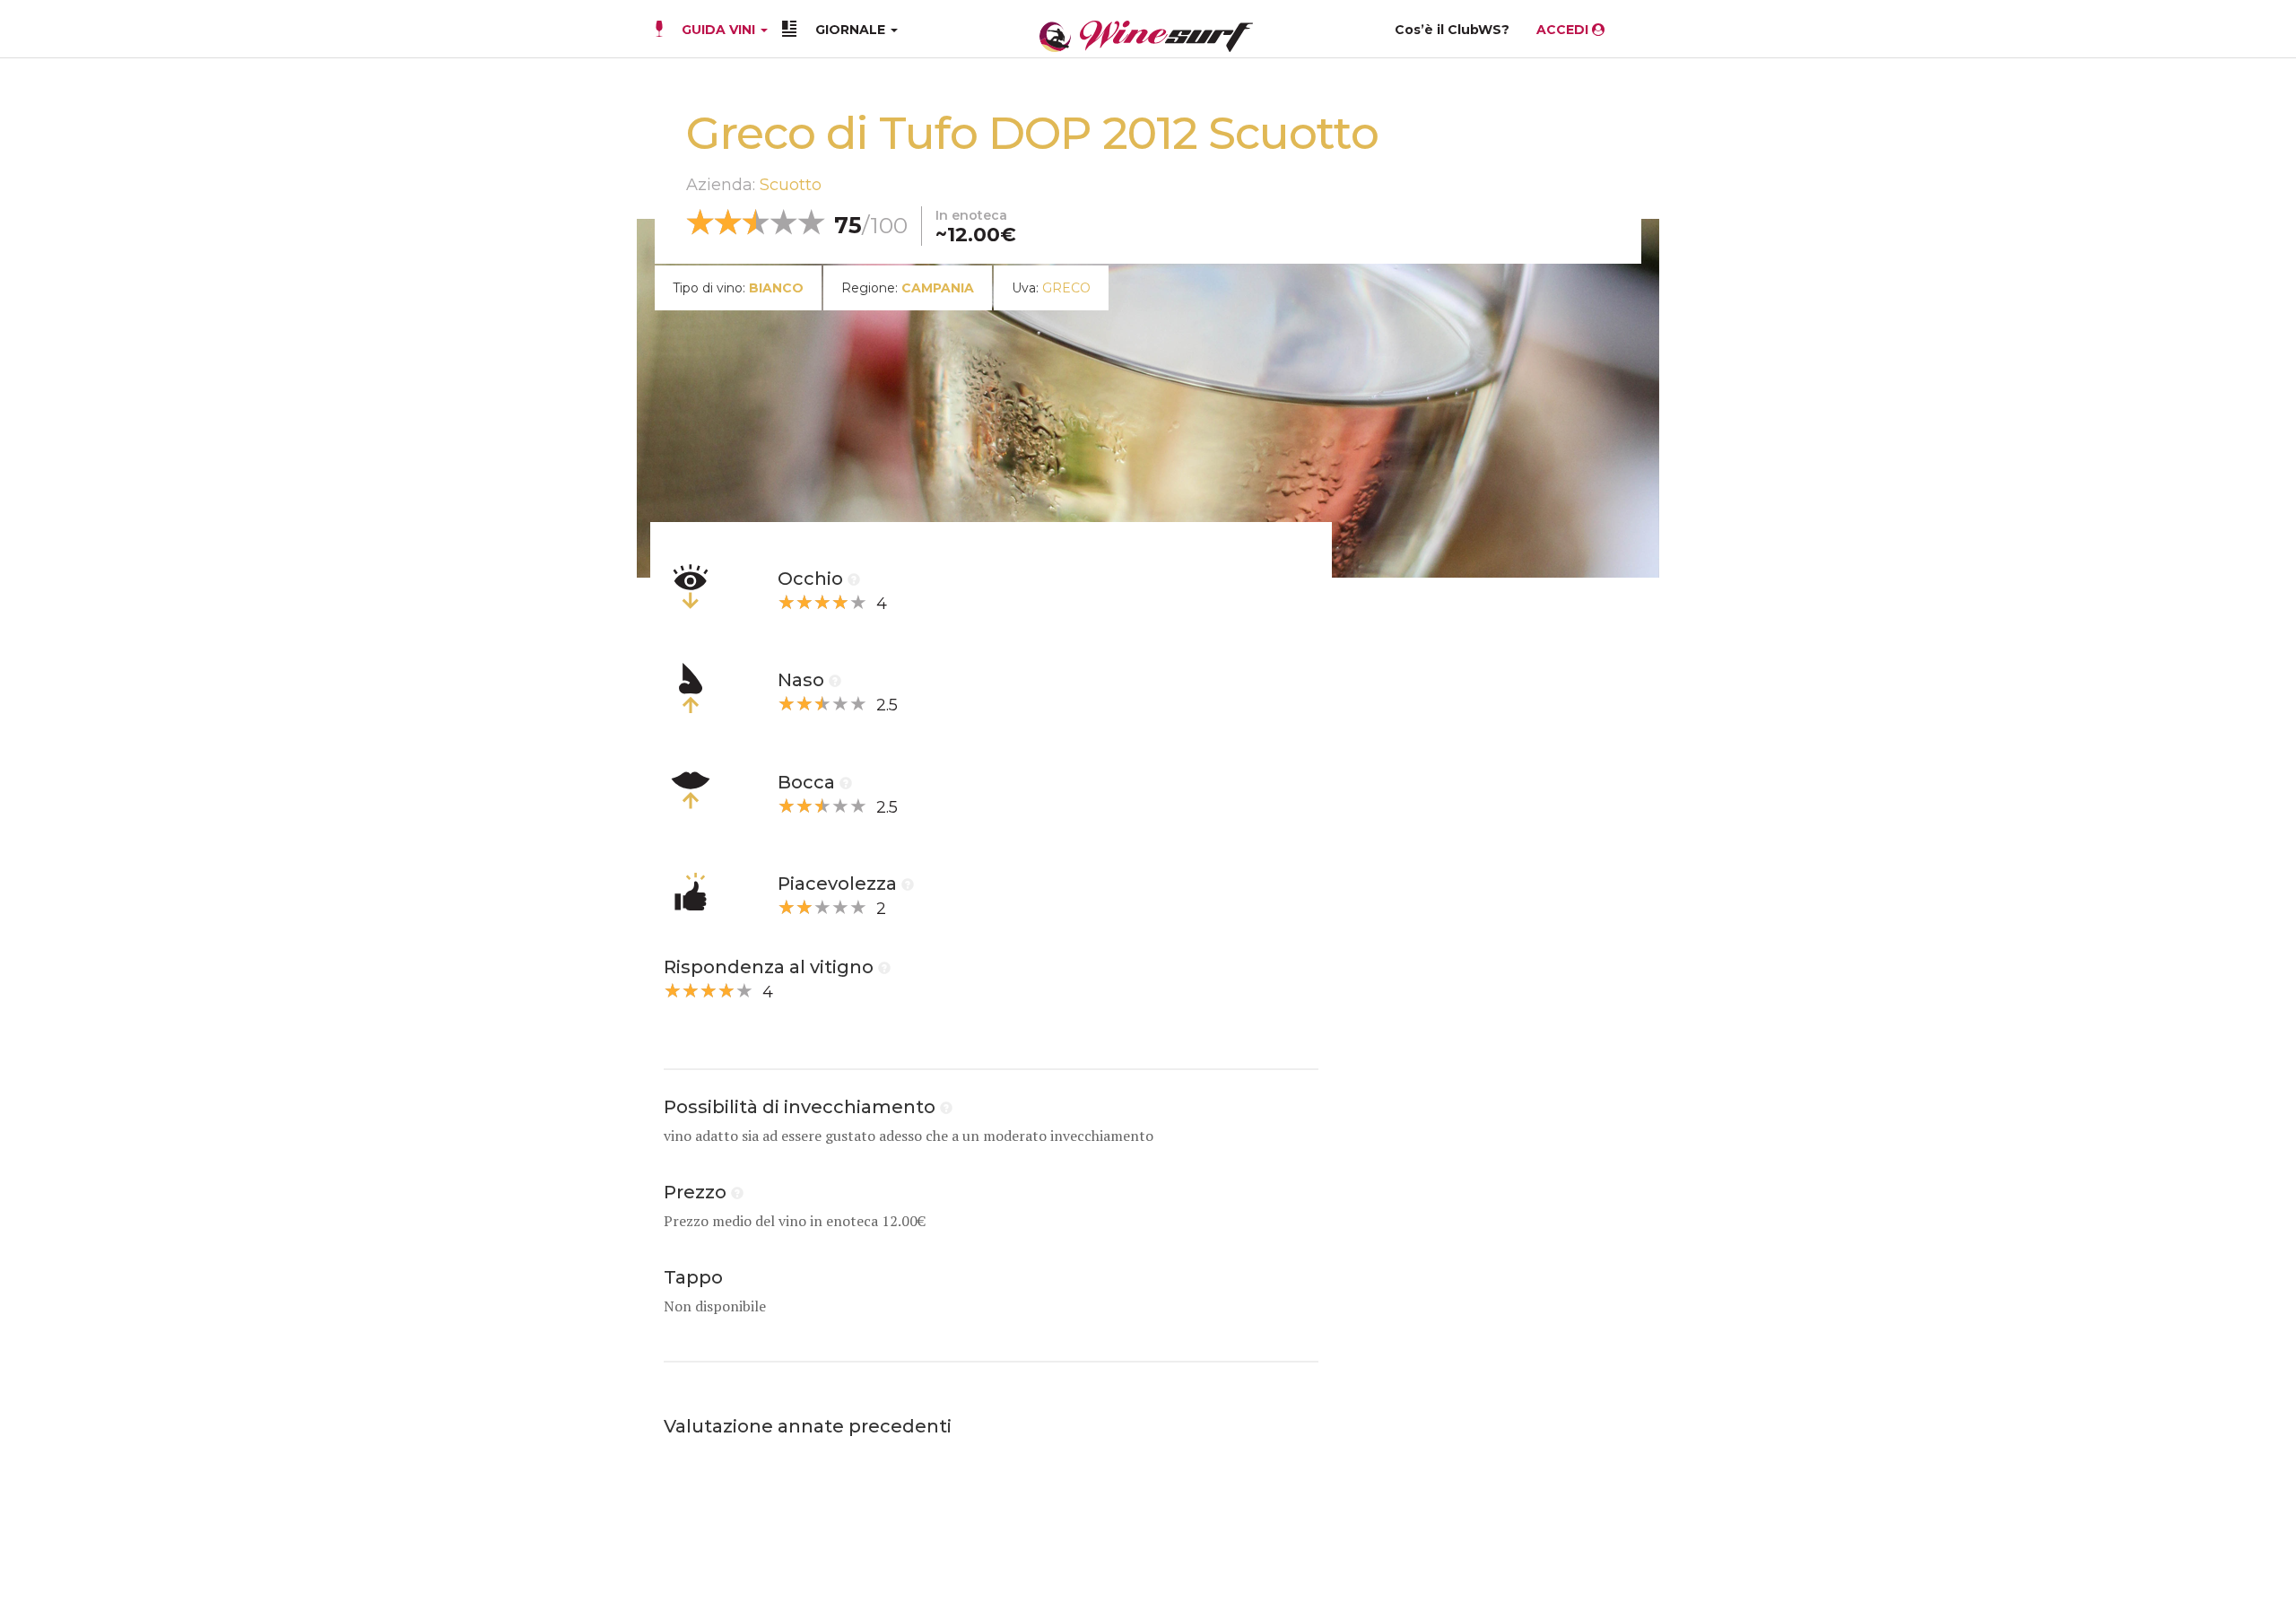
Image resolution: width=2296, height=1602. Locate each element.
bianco (776, 288)
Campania (938, 288)
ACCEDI (1564, 30)
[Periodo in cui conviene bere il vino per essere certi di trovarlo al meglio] (946, 1107)
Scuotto (791, 185)
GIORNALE (852, 30)
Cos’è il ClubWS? (1452, 30)
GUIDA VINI (718, 30)
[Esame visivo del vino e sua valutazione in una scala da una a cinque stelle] (854, 579)
